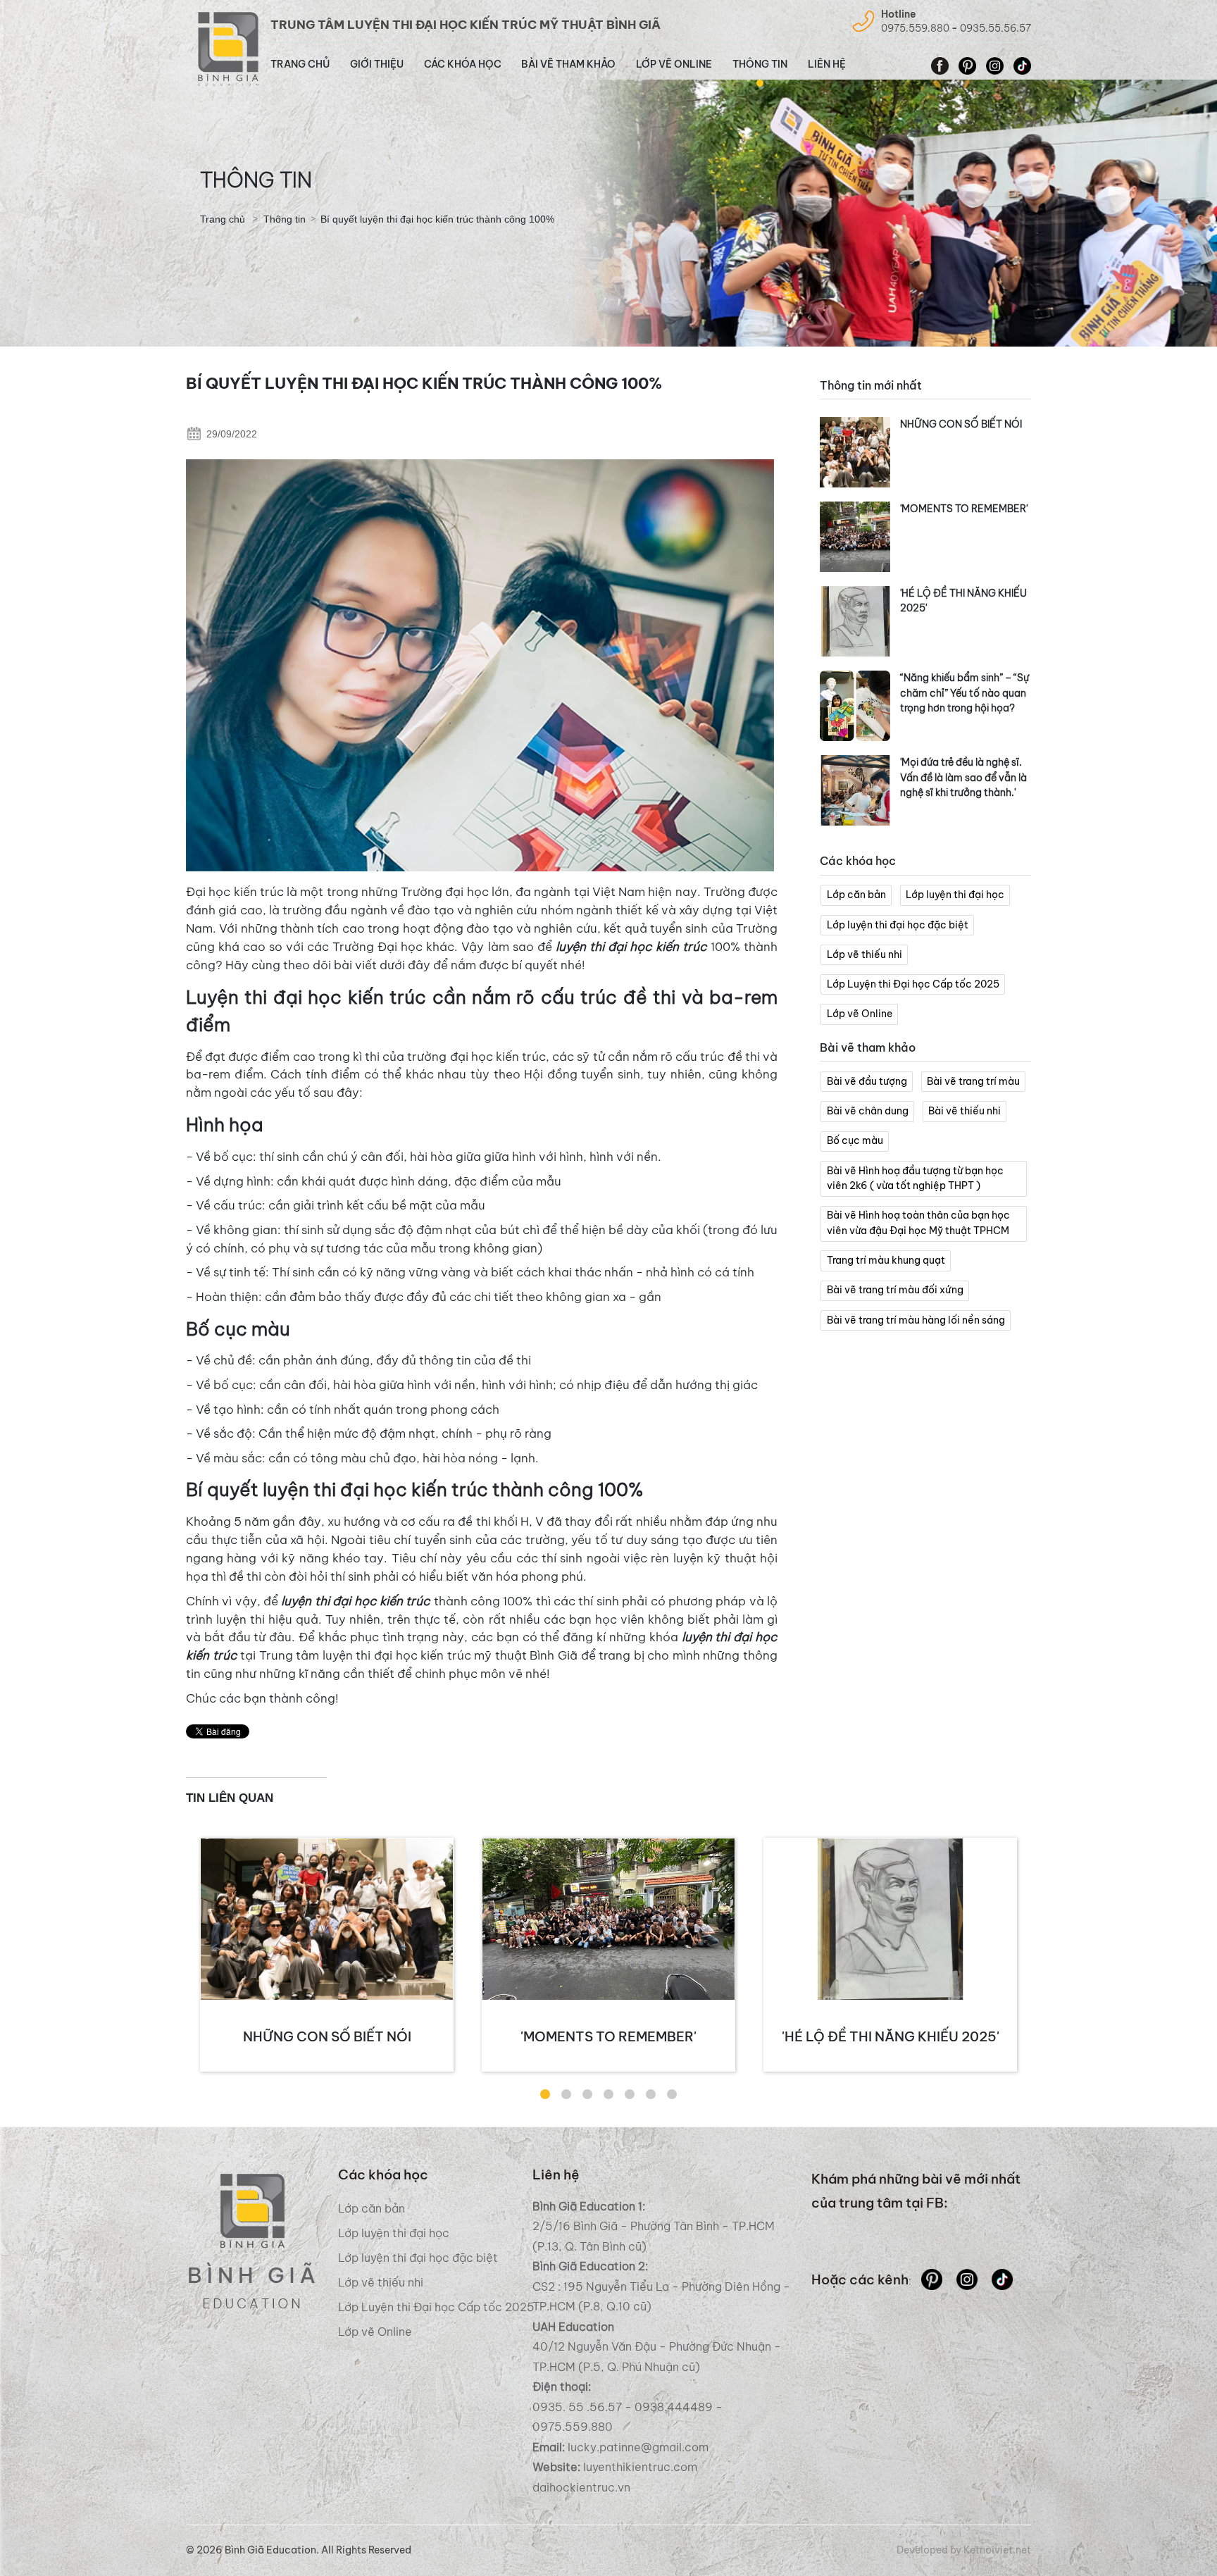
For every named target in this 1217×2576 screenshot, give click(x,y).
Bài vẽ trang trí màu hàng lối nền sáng (916, 1320)
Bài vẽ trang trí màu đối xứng (895, 1290)
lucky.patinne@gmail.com (638, 2447)
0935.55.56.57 (996, 28)
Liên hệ (827, 64)
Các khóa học (463, 64)
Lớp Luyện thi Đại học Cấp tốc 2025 (913, 984)
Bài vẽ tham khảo (568, 64)
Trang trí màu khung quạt (886, 1260)
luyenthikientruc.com (639, 2467)
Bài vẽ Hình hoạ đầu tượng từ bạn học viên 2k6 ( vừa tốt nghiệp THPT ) (915, 1178)
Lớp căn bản (856, 895)
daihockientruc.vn (581, 2487)
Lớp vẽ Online (674, 64)
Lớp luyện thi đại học (955, 895)
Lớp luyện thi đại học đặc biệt (898, 925)
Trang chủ (300, 64)
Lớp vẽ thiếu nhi (865, 954)
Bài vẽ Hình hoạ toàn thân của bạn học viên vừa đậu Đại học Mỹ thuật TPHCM (918, 1223)
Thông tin (760, 64)
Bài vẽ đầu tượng (867, 1081)
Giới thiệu (377, 64)
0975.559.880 (915, 28)
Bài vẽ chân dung (868, 1111)
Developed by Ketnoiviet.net (964, 2550)
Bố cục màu (855, 1140)
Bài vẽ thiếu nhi (965, 1111)
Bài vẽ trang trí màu (973, 1081)
